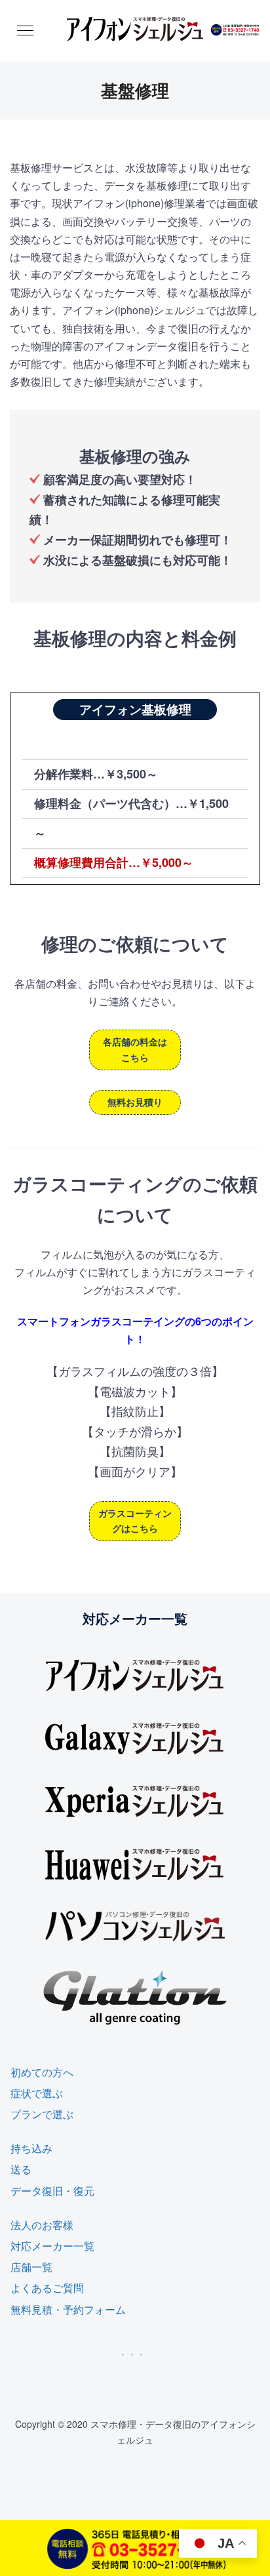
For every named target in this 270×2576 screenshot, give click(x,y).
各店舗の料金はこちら (135, 1049)
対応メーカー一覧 (52, 2246)
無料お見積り (135, 1102)
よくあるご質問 (47, 2288)
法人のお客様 (42, 2225)
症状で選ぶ (37, 2093)
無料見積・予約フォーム (68, 2309)
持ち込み (31, 2148)
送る (21, 2169)
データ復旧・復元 (52, 2191)
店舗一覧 (31, 2267)
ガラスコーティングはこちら (135, 1521)
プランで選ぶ (42, 2114)
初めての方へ (42, 2072)
